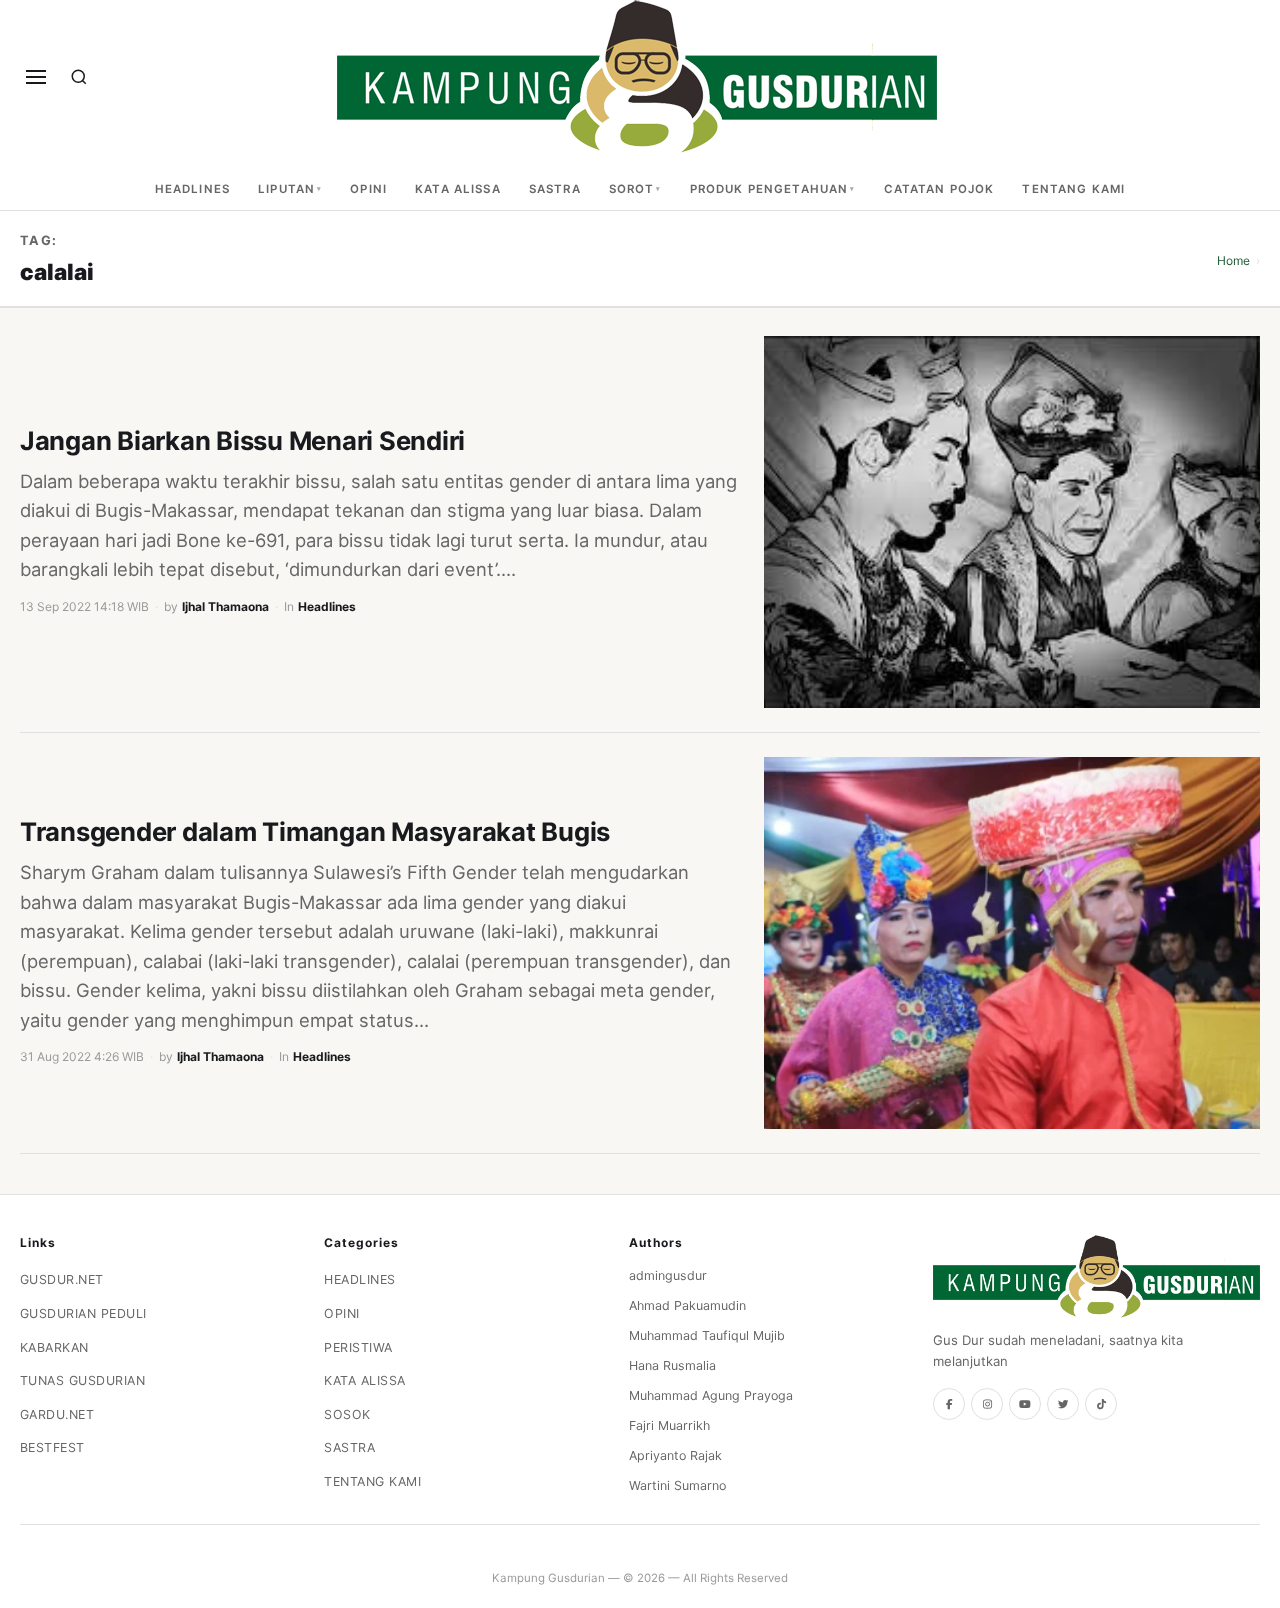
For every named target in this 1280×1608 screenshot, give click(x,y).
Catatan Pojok (939, 189)
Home (1233, 260)
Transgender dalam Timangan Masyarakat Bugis (315, 831)
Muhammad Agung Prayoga (711, 1395)
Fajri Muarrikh (669, 1425)
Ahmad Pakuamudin (687, 1305)
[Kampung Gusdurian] (637, 76)
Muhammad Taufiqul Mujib (707, 1335)
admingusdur (668, 1275)
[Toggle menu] (36, 77)
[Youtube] (1025, 1404)
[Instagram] (987, 1404)
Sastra (555, 189)
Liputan (286, 189)
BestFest (52, 1447)
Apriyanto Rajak (675, 1455)
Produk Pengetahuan (769, 189)
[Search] (79, 77)
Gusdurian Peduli (83, 1313)
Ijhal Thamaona (225, 606)
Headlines (192, 189)
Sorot (632, 189)
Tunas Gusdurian (83, 1380)
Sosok (347, 1414)
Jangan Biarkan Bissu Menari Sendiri (242, 440)
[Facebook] (949, 1404)
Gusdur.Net (62, 1279)
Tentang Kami (1073, 189)
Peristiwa (358, 1347)
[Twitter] (1063, 1404)
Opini (368, 189)
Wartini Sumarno (677, 1485)
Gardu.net (57, 1414)
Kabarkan (54, 1347)
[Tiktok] (1101, 1404)
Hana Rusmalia (672, 1365)
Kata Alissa (458, 189)
